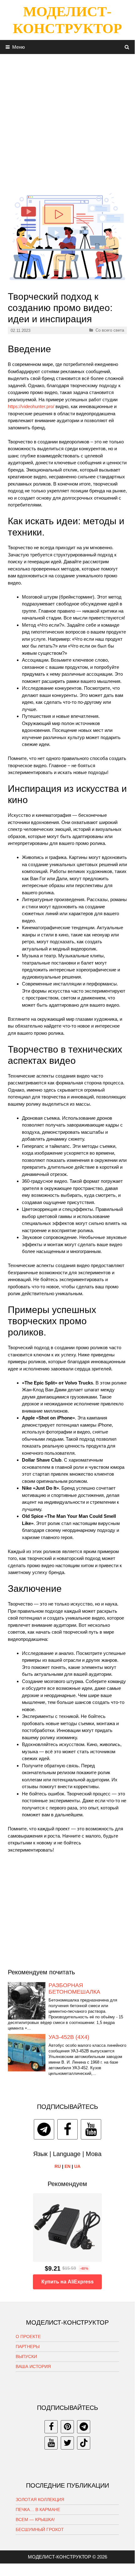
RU (58, 2166)
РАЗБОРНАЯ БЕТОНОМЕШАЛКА (74, 1989)
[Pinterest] (67, 2427)
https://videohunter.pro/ (31, 406)
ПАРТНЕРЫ (28, 2347)
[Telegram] (44, 2129)
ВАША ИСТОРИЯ (33, 2366)
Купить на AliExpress (67, 2282)
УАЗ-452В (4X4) (69, 2037)
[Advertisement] (67, 121)
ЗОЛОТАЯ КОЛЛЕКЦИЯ (40, 2500)
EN (67, 2166)
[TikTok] (84, 2443)
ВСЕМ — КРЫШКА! (35, 2519)
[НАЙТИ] (127, 47)
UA (77, 2166)
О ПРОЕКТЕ (28, 2337)
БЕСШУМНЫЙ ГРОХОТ (40, 2529)
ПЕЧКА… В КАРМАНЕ (38, 2509)
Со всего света (110, 330)
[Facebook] (67, 2129)
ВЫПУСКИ (26, 2356)
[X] (67, 2443)
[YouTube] (91, 2129)
